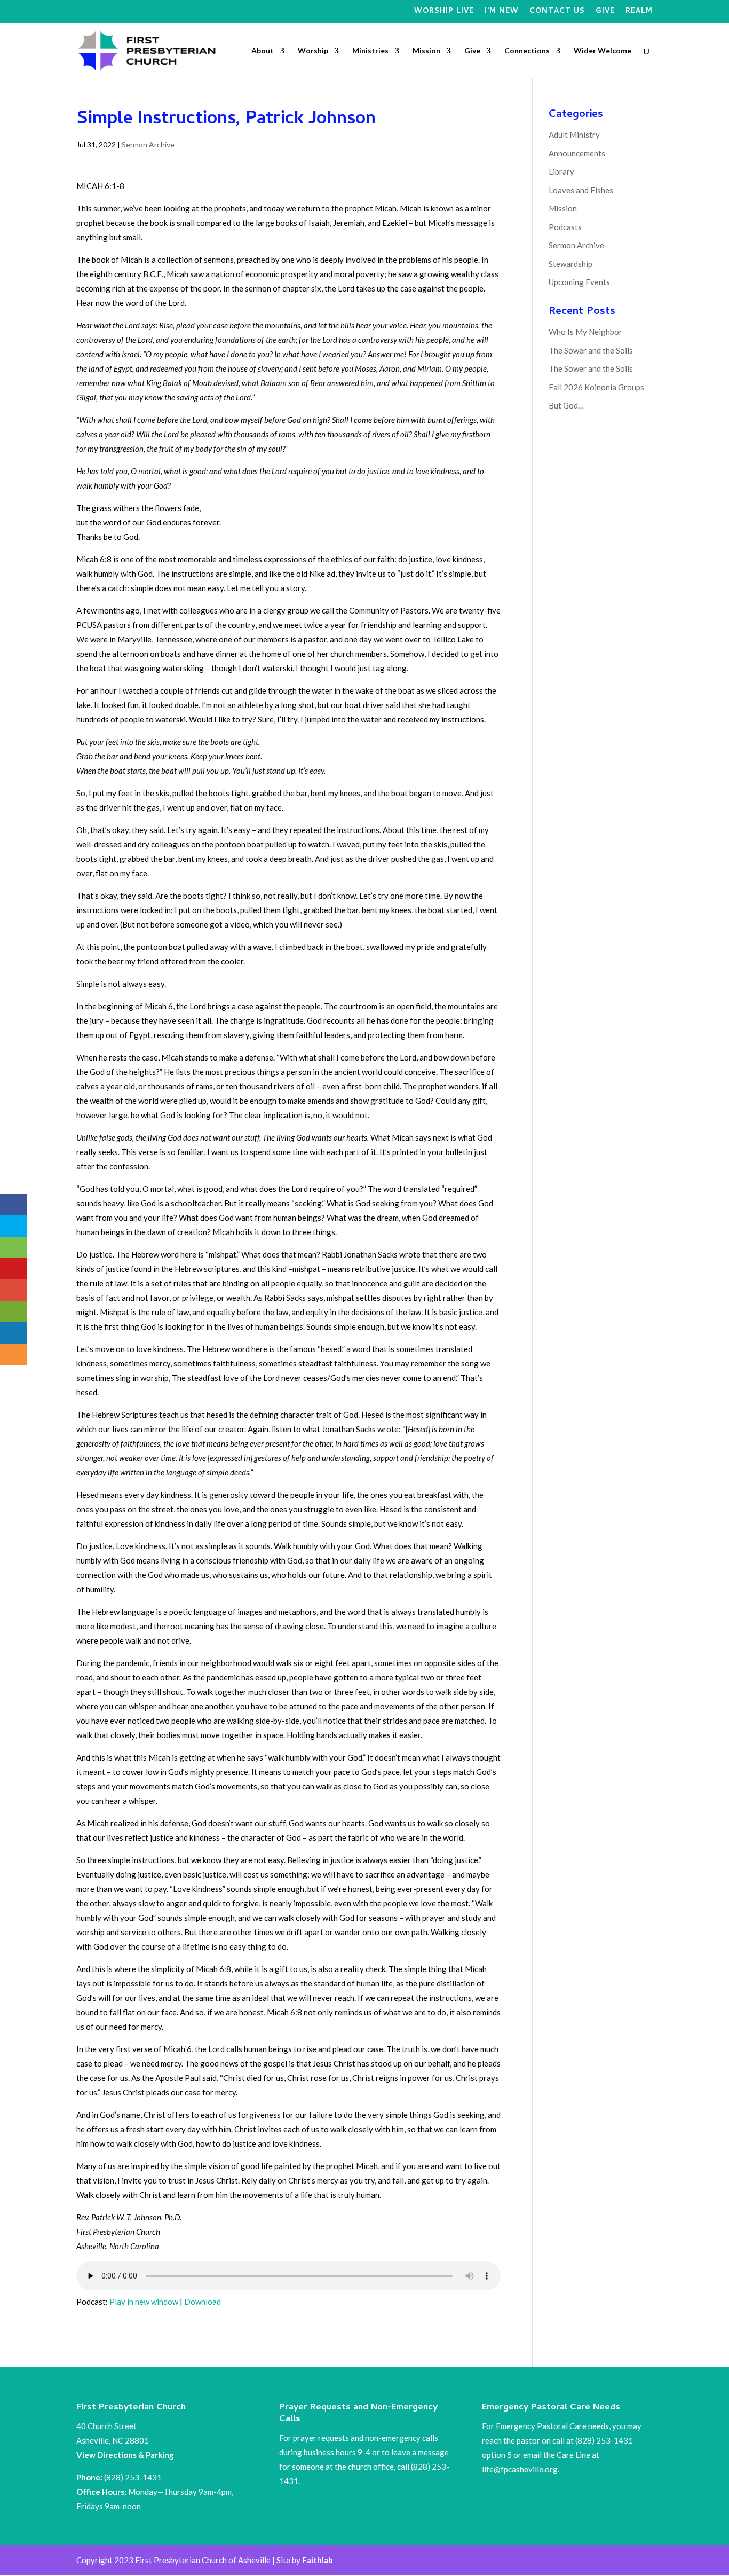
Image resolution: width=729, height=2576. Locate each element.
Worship (313, 51)
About (263, 51)
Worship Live (444, 13)
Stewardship (570, 264)
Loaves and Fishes (581, 190)
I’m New (502, 13)
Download (203, 2302)
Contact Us (557, 13)
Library (561, 171)
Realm (639, 13)
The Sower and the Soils (591, 350)
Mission (426, 51)
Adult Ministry (574, 135)
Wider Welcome (603, 51)
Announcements (577, 153)
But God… (566, 405)
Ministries (370, 51)
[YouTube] (398, 14)
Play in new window (144, 2302)
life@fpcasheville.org (520, 2469)
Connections (527, 51)
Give (605, 13)
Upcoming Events (579, 282)
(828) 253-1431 (134, 2477)
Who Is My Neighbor (585, 332)
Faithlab (318, 2560)
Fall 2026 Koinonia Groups (596, 387)
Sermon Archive (148, 144)
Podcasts (565, 227)
